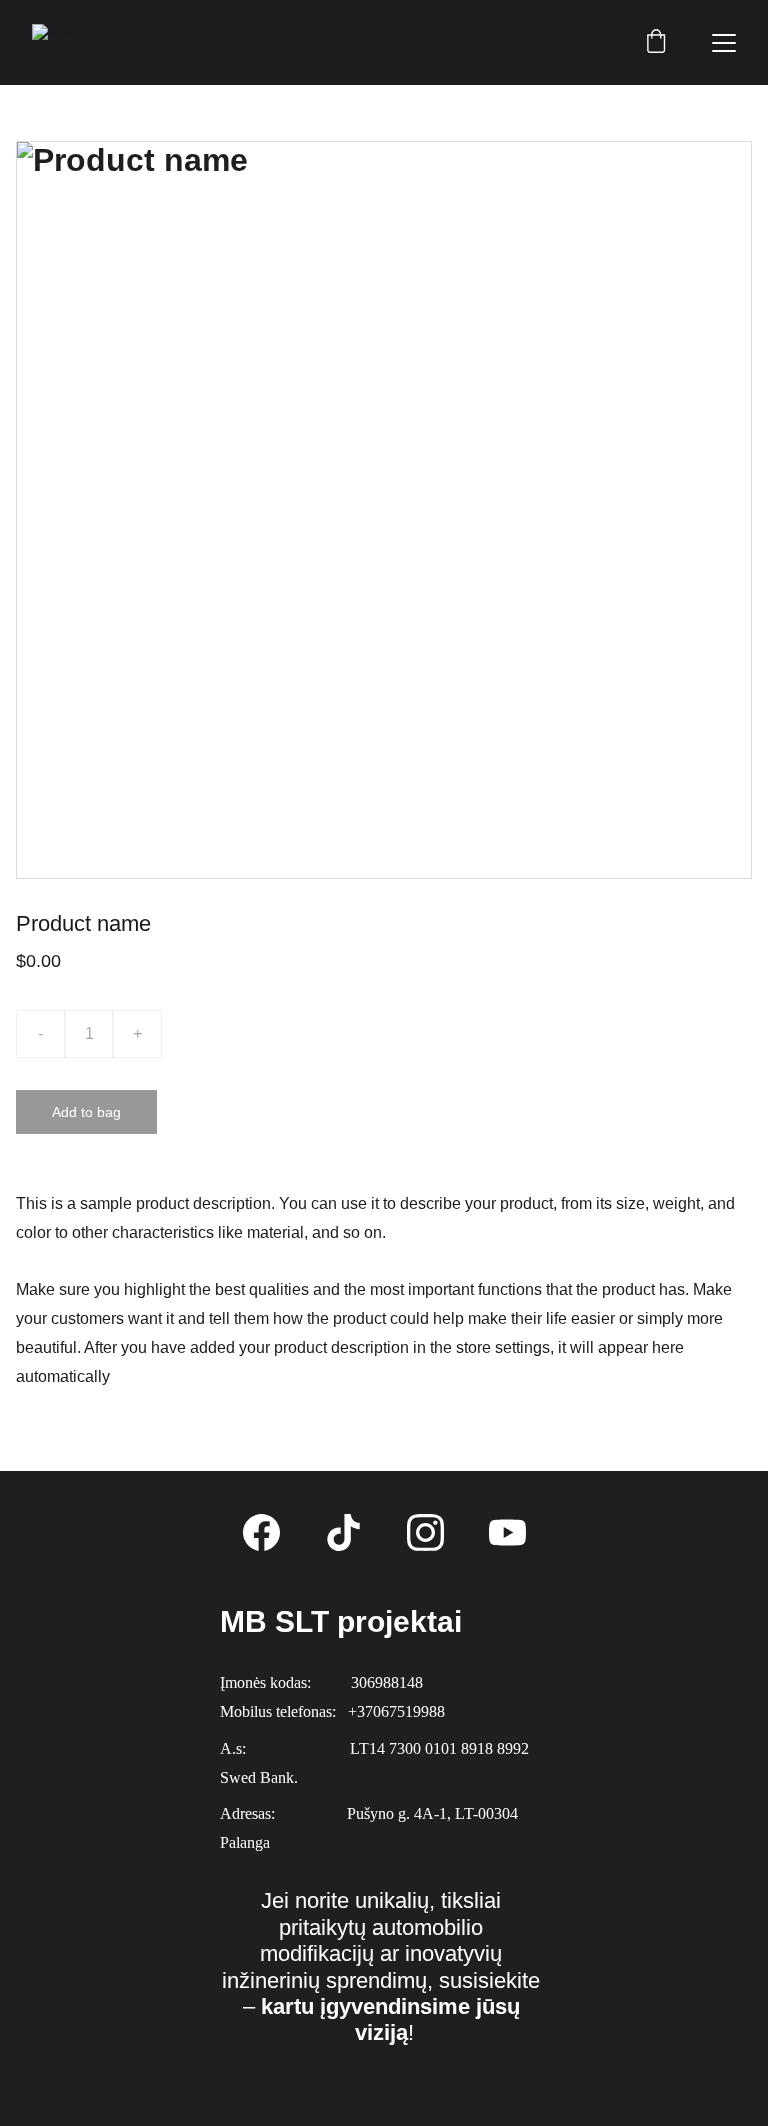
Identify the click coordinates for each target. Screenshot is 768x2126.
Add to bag (86, 1112)
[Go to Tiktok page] (343, 1532)
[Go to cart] (656, 43)
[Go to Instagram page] (425, 1532)
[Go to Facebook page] (261, 1532)
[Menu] (724, 43)
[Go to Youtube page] (507, 1532)
